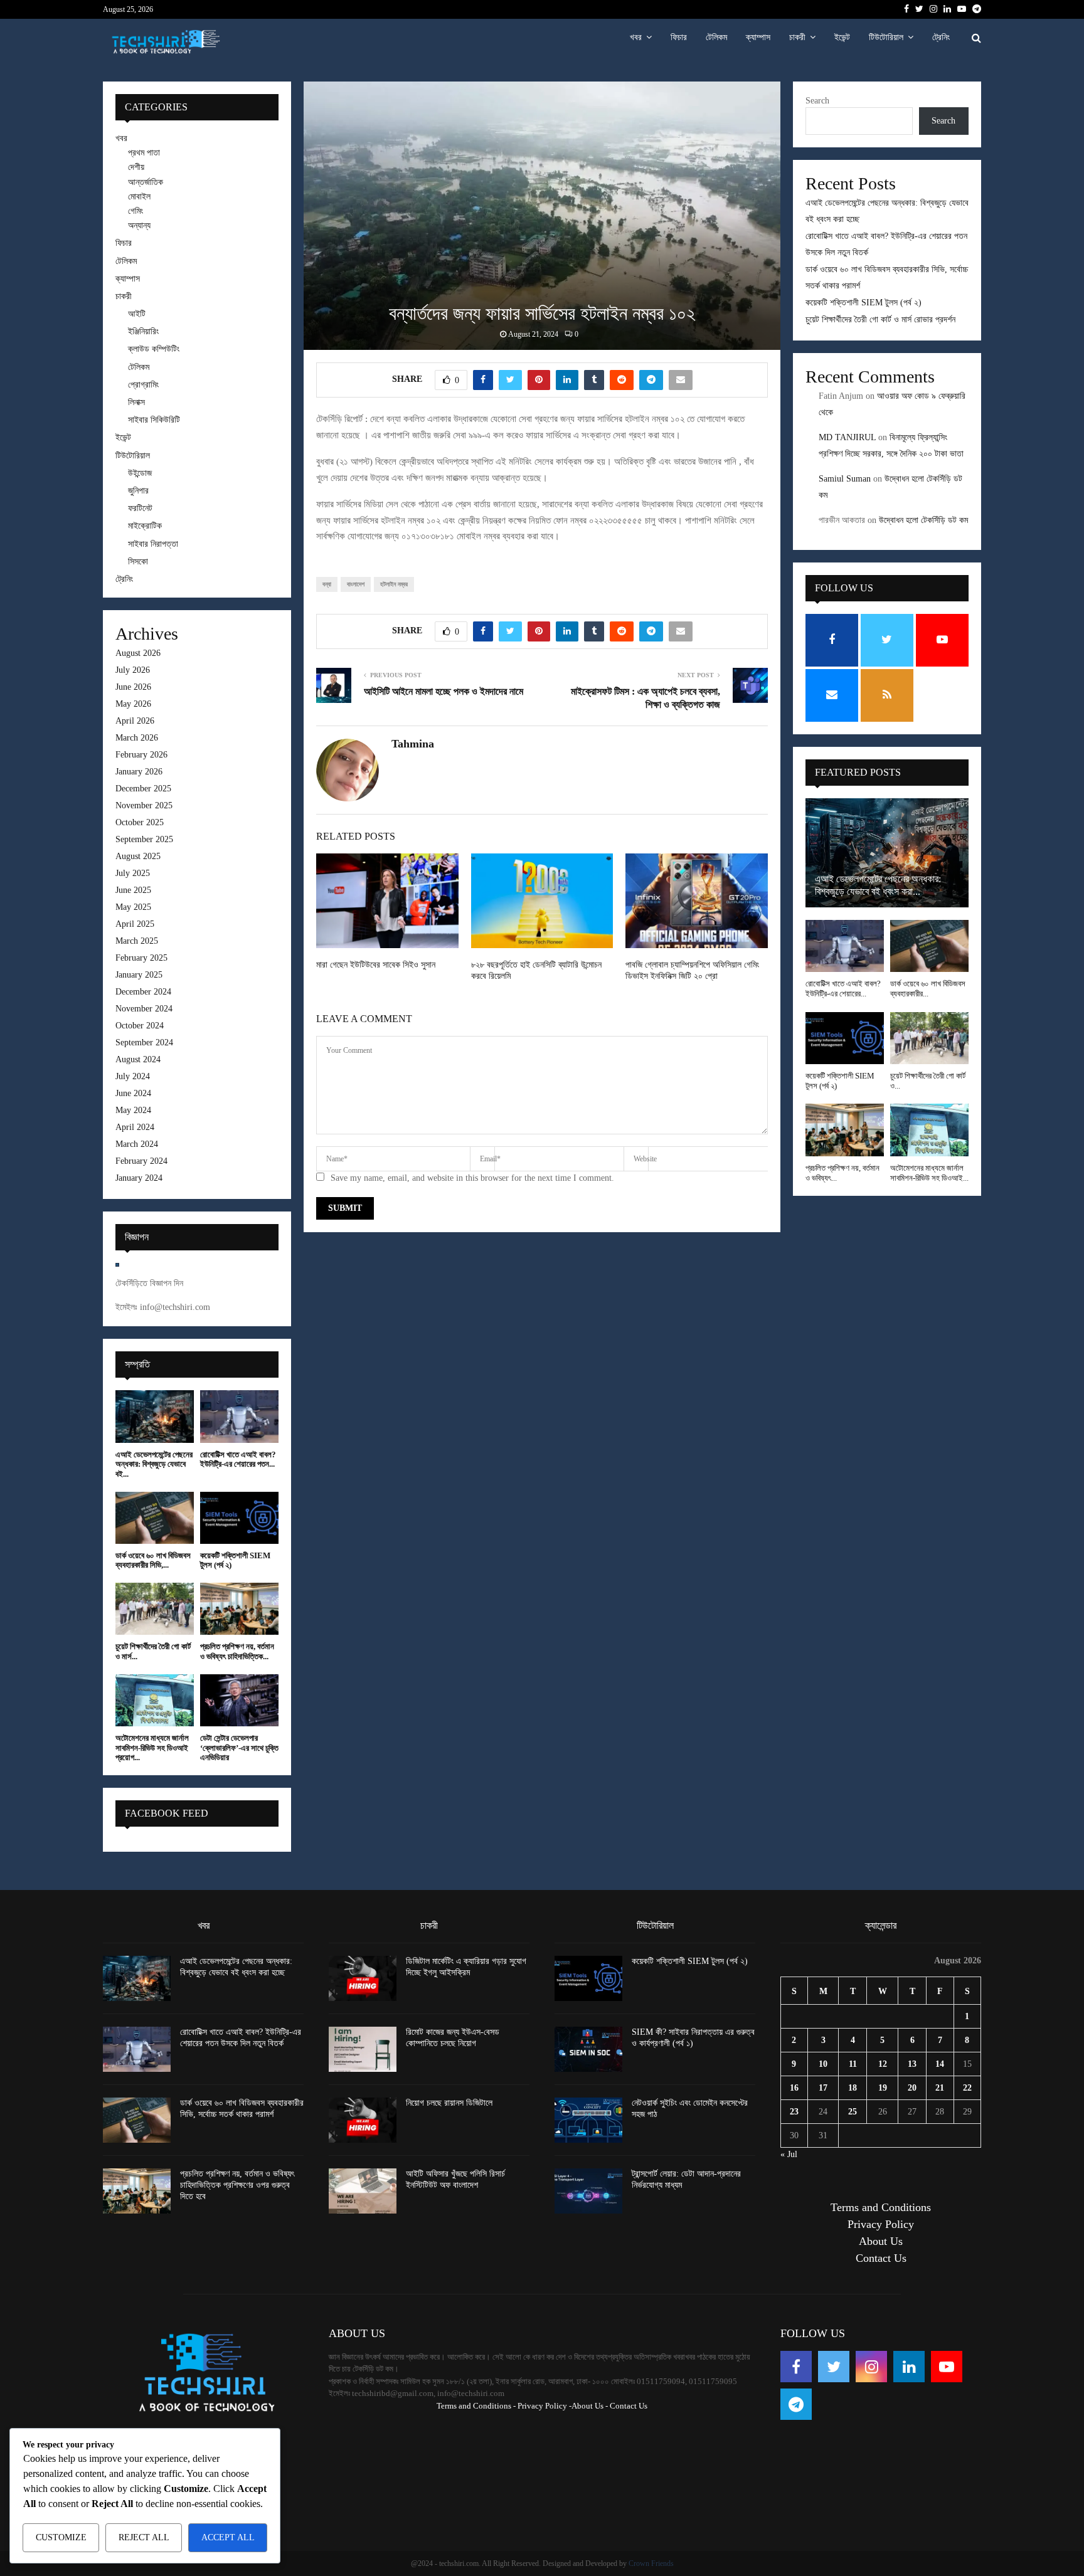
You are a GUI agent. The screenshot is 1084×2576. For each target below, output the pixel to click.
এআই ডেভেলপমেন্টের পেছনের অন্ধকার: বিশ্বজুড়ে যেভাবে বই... (154, 1464)
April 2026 (135, 721)
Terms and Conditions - (476, 2406)
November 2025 (144, 805)
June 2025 (133, 890)
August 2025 (138, 856)
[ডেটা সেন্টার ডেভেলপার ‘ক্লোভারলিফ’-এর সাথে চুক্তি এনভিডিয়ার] (239, 1700)
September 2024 (144, 1043)
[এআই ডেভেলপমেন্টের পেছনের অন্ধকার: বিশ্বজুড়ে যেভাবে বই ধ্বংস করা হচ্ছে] (155, 1416)
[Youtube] (947, 2367)
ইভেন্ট (842, 37)
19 (883, 2088)
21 (940, 2088)
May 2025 (133, 907)
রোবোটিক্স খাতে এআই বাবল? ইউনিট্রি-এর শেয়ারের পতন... (238, 1460)
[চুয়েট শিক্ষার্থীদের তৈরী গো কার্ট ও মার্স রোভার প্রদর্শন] (155, 1609)
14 (940, 2064)
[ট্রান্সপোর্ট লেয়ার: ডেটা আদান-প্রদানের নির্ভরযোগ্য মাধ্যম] (588, 2191)
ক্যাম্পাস (758, 37)
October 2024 (140, 1026)
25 (853, 2112)
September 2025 (144, 839)
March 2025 (137, 941)
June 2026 (133, 687)
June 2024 (133, 1093)
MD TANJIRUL (847, 437)
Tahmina (413, 744)
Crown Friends (651, 2563)
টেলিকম (716, 37)
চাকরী (797, 37)
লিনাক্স (136, 402)
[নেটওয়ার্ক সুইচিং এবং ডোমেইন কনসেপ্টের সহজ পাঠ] (588, 2120)
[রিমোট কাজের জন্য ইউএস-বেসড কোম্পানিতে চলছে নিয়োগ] (363, 2049)
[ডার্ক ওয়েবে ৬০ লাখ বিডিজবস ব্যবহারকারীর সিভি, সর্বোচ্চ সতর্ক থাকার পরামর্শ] (155, 1518)
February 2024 (141, 1161)
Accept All (228, 2537)
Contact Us (881, 2258)
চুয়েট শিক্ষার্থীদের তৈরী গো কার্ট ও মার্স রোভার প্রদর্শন (880, 319)
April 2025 (135, 924)
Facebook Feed (167, 1813)
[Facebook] (796, 2367)
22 (967, 2088)
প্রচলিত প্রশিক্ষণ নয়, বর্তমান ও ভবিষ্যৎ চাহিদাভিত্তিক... (237, 1651)
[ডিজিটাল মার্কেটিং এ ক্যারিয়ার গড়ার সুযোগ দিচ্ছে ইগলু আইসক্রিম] (363, 1978)
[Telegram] (796, 2404)
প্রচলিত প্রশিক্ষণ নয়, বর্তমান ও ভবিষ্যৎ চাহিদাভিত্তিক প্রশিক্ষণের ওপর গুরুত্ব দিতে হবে (237, 2185)
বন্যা (327, 584)
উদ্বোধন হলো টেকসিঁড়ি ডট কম (923, 520)
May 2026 (133, 704)
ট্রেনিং (941, 37)
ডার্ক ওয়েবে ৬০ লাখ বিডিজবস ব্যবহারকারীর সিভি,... (153, 1560)
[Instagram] (871, 2367)
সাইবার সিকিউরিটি (154, 420)
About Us (881, 2241)
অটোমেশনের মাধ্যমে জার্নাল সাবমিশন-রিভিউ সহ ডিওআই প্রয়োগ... (152, 1748)
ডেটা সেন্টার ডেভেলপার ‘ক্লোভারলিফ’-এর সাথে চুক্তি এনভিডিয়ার (239, 1748)
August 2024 (138, 1059)
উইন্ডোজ (140, 473)
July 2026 (133, 670)
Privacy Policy (881, 2224)
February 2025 (141, 958)
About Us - (590, 2406)
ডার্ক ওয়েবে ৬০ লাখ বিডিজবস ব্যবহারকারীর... (928, 989)
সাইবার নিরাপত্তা (153, 544)
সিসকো (138, 562)
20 (912, 2088)
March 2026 (137, 738)
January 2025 (139, 975)
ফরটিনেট (140, 508)
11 (853, 2064)
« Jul (789, 2154)
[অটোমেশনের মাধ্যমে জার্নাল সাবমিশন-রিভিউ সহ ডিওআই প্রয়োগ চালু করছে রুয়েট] (155, 1700)
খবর (636, 37)
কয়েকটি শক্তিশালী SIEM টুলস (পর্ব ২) (863, 303)
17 (823, 2088)
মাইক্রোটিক (145, 526)
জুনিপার (138, 491)
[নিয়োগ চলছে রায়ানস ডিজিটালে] (363, 2120)
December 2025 (143, 789)
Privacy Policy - (545, 2406)
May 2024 (133, 1110)
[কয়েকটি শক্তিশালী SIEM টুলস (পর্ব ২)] (239, 1518)
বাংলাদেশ (356, 584)
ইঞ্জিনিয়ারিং (143, 331)
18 (853, 2088)
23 (794, 2112)
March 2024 (137, 1144)
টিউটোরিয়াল (886, 37)
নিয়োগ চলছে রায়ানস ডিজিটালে (449, 2103)
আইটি (137, 314)
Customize (61, 2537)
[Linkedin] (909, 2367)
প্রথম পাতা (144, 153)
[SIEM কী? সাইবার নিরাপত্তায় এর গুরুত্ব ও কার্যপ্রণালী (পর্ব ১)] (588, 2049)
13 (912, 2064)
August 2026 (138, 653)
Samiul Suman (845, 479)
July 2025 (133, 873)
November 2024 (144, 1009)
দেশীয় (136, 167)
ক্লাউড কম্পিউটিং (154, 349)
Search (817, 101)
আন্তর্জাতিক (146, 182)
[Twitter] (834, 2367)
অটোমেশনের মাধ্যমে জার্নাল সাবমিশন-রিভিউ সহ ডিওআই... (929, 1173)
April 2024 (135, 1127)
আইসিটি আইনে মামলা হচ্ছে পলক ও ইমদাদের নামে (444, 691)
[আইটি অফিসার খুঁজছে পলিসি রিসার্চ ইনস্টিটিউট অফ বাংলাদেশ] (363, 2191)
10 (823, 2064)
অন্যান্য (139, 225)
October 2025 (140, 822)
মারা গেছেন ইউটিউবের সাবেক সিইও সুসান (376, 965)
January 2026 (139, 772)
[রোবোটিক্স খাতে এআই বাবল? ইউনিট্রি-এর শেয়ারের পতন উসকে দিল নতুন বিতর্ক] (239, 1416)
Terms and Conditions (881, 2207)
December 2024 (143, 992)
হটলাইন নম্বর (394, 584)
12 (883, 2064)
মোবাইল (139, 197)
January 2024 (139, 1178)
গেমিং (135, 211)
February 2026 (141, 755)
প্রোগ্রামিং (143, 385)
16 (794, 2088)
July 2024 (133, 1076)
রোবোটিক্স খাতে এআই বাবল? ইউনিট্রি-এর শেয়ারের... (843, 989)
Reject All (144, 2537)
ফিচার (679, 37)
